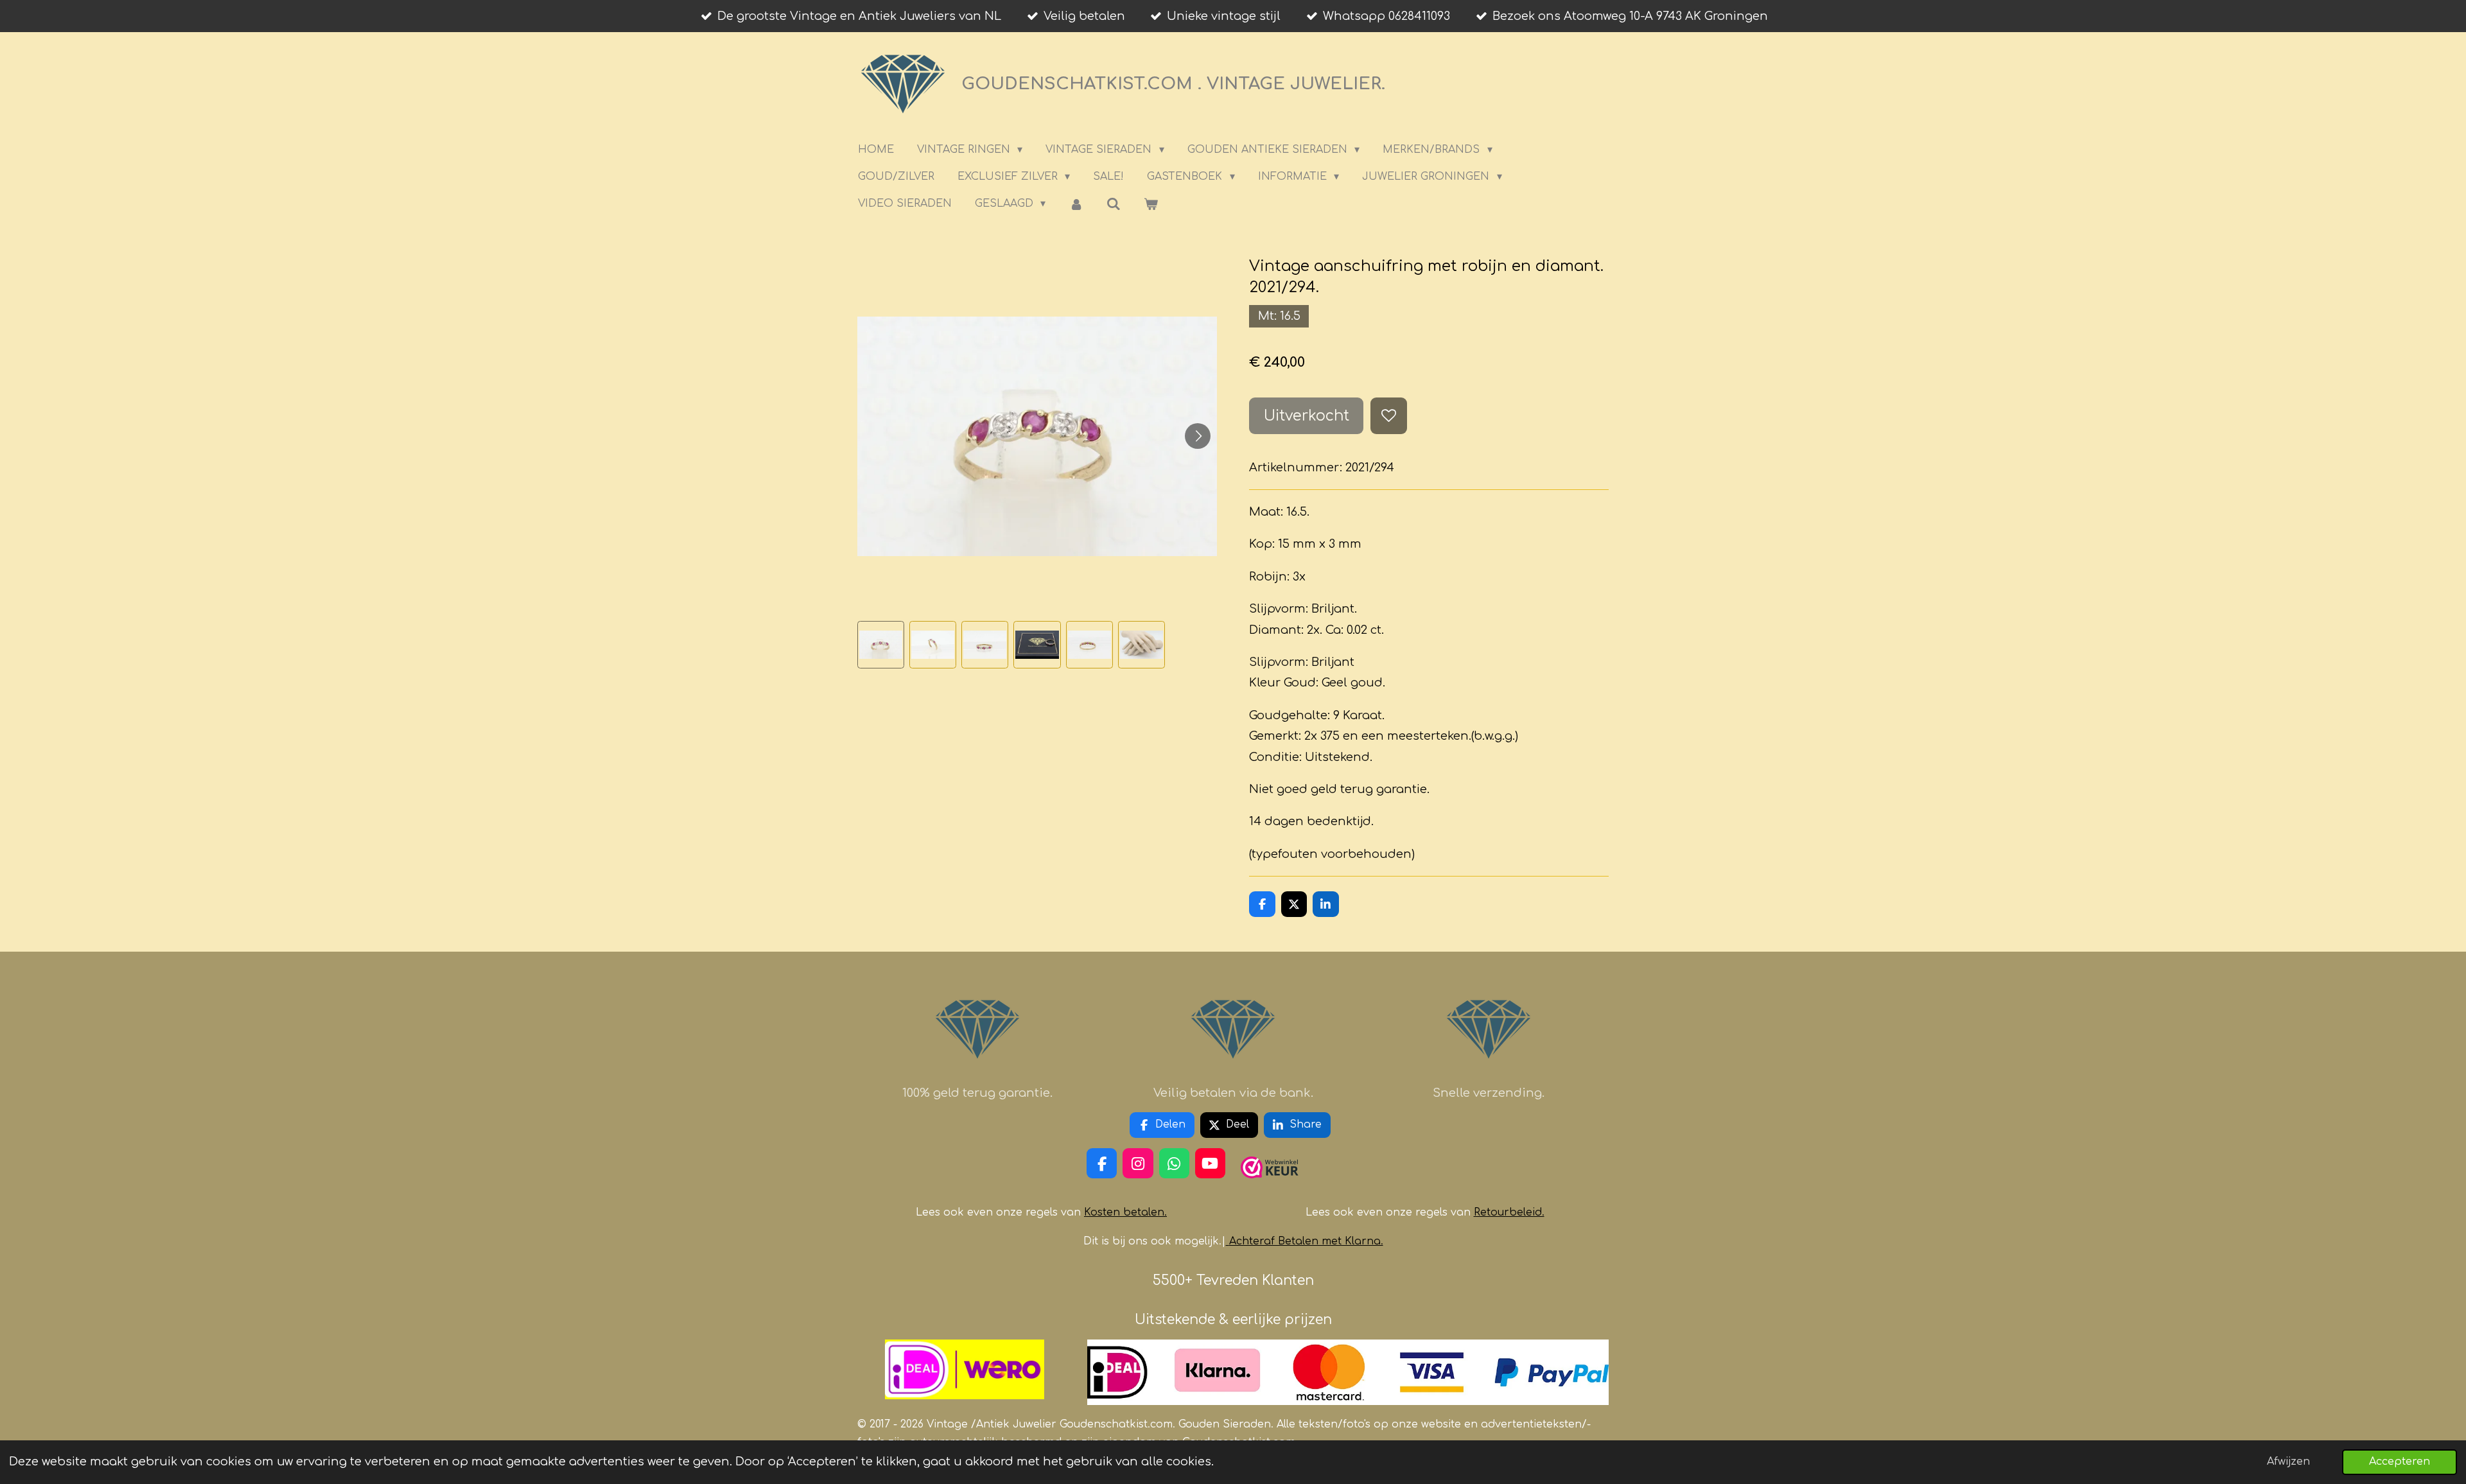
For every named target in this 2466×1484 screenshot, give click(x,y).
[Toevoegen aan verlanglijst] (1388, 415)
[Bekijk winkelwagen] (1151, 204)
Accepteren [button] (2400, 1462)
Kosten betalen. (1125, 1212)
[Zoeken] (1114, 204)
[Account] (1076, 204)
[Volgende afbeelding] (1198, 436)
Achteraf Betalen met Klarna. (1306, 1241)
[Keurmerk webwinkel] (1270, 1183)
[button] (881, 644)
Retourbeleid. (1509, 1212)
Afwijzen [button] (2288, 1462)
